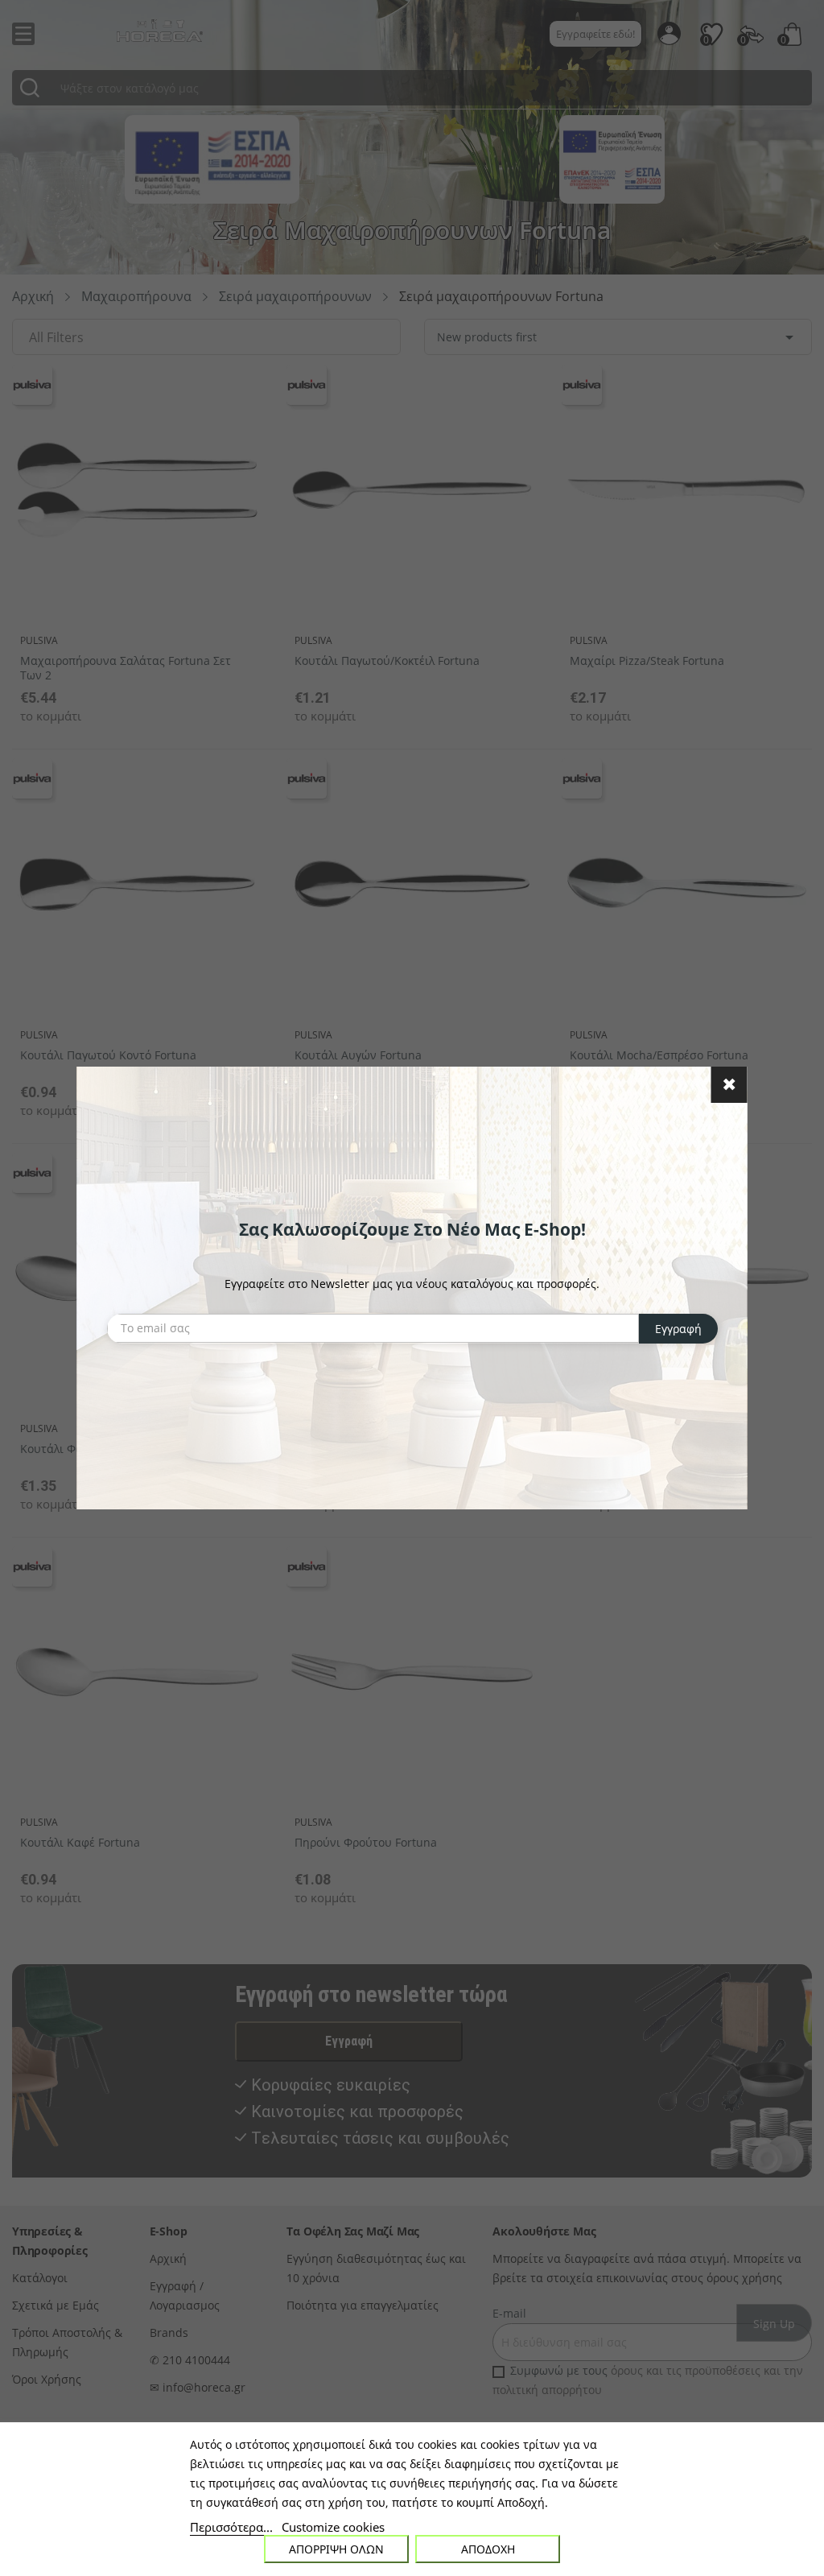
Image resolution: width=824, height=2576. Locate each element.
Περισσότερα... (231, 2527)
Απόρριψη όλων (336, 2549)
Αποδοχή (488, 2549)
